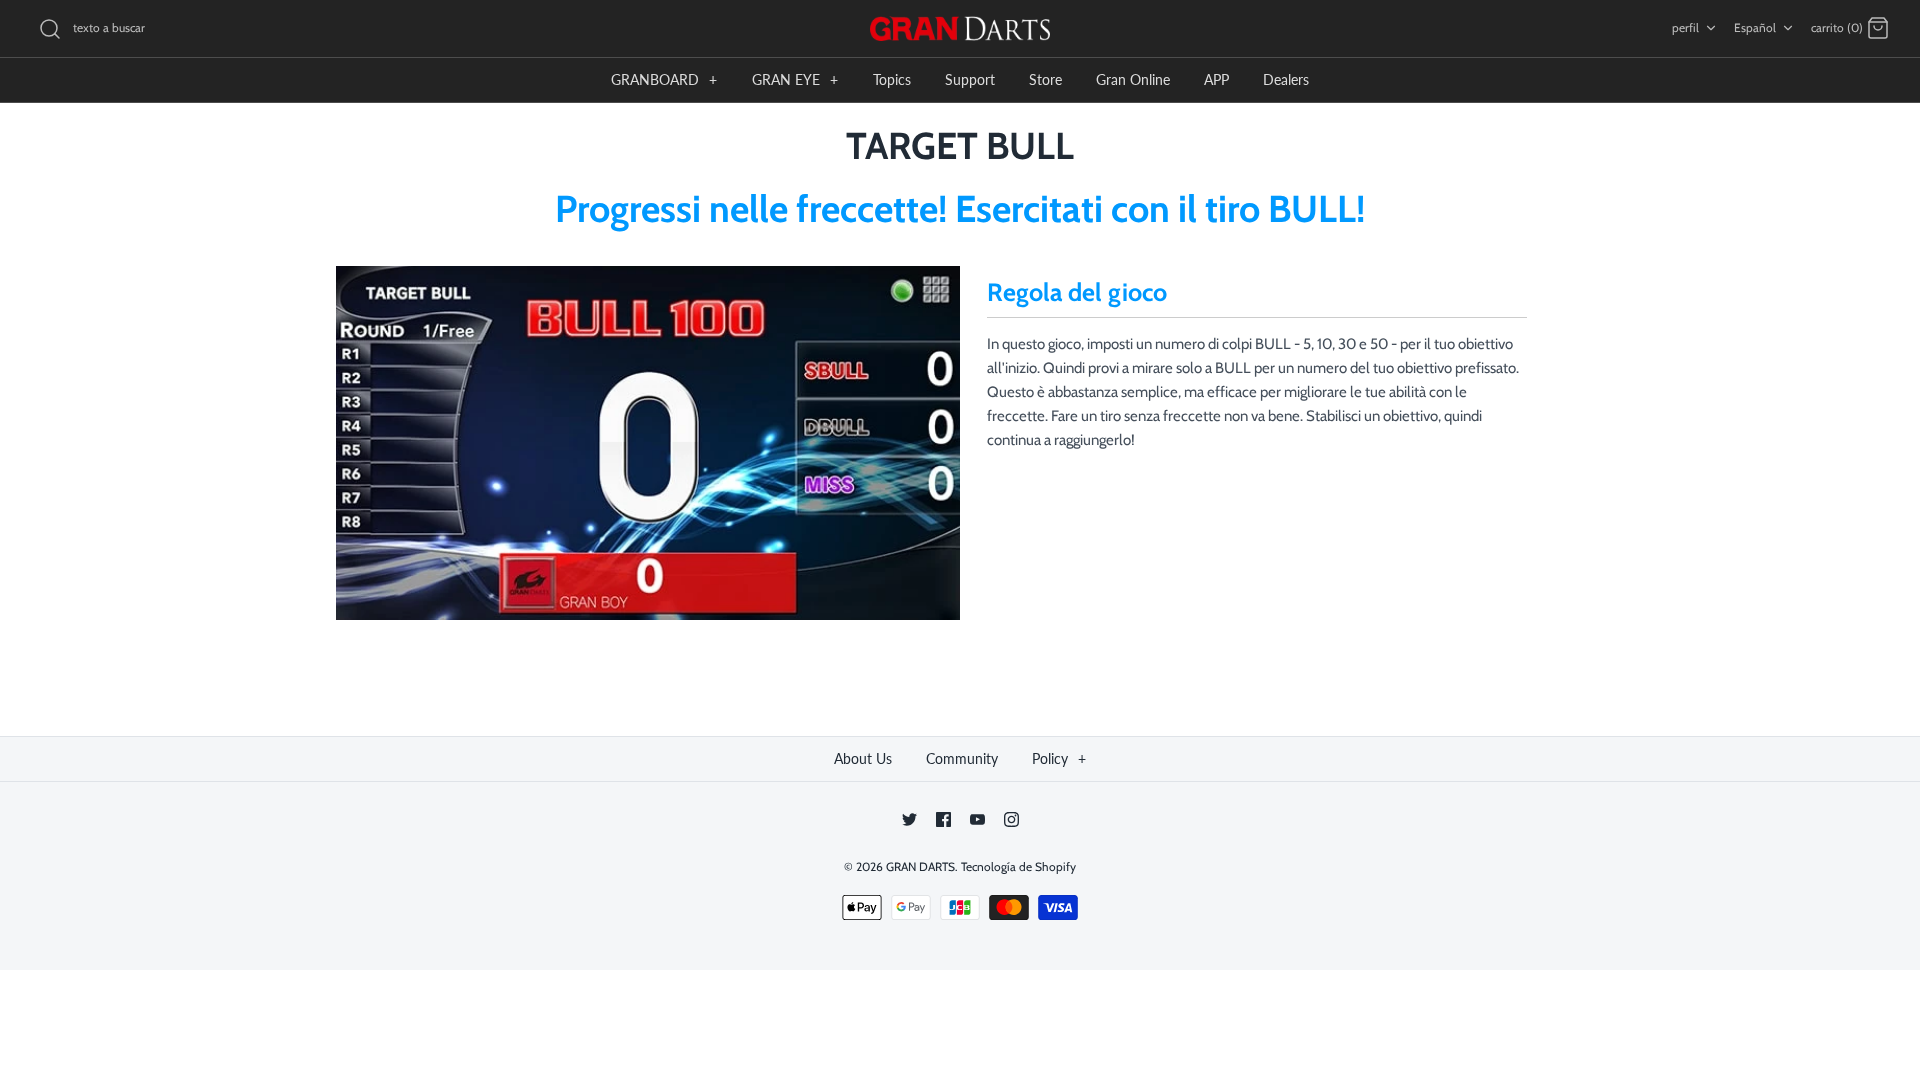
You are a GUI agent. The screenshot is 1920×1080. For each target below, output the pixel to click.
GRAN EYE (795, 79)
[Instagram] (1011, 819)
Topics (892, 79)
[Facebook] (943, 819)
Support (970, 79)
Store (1045, 79)
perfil (1685, 27)
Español (1755, 27)
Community (962, 758)
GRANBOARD (664, 79)
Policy (1059, 758)
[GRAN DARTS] (960, 28)
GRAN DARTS (920, 866)
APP (1216, 79)
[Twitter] (909, 819)
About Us (863, 758)
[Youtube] (977, 819)
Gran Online (1133, 79)
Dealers (1286, 79)
